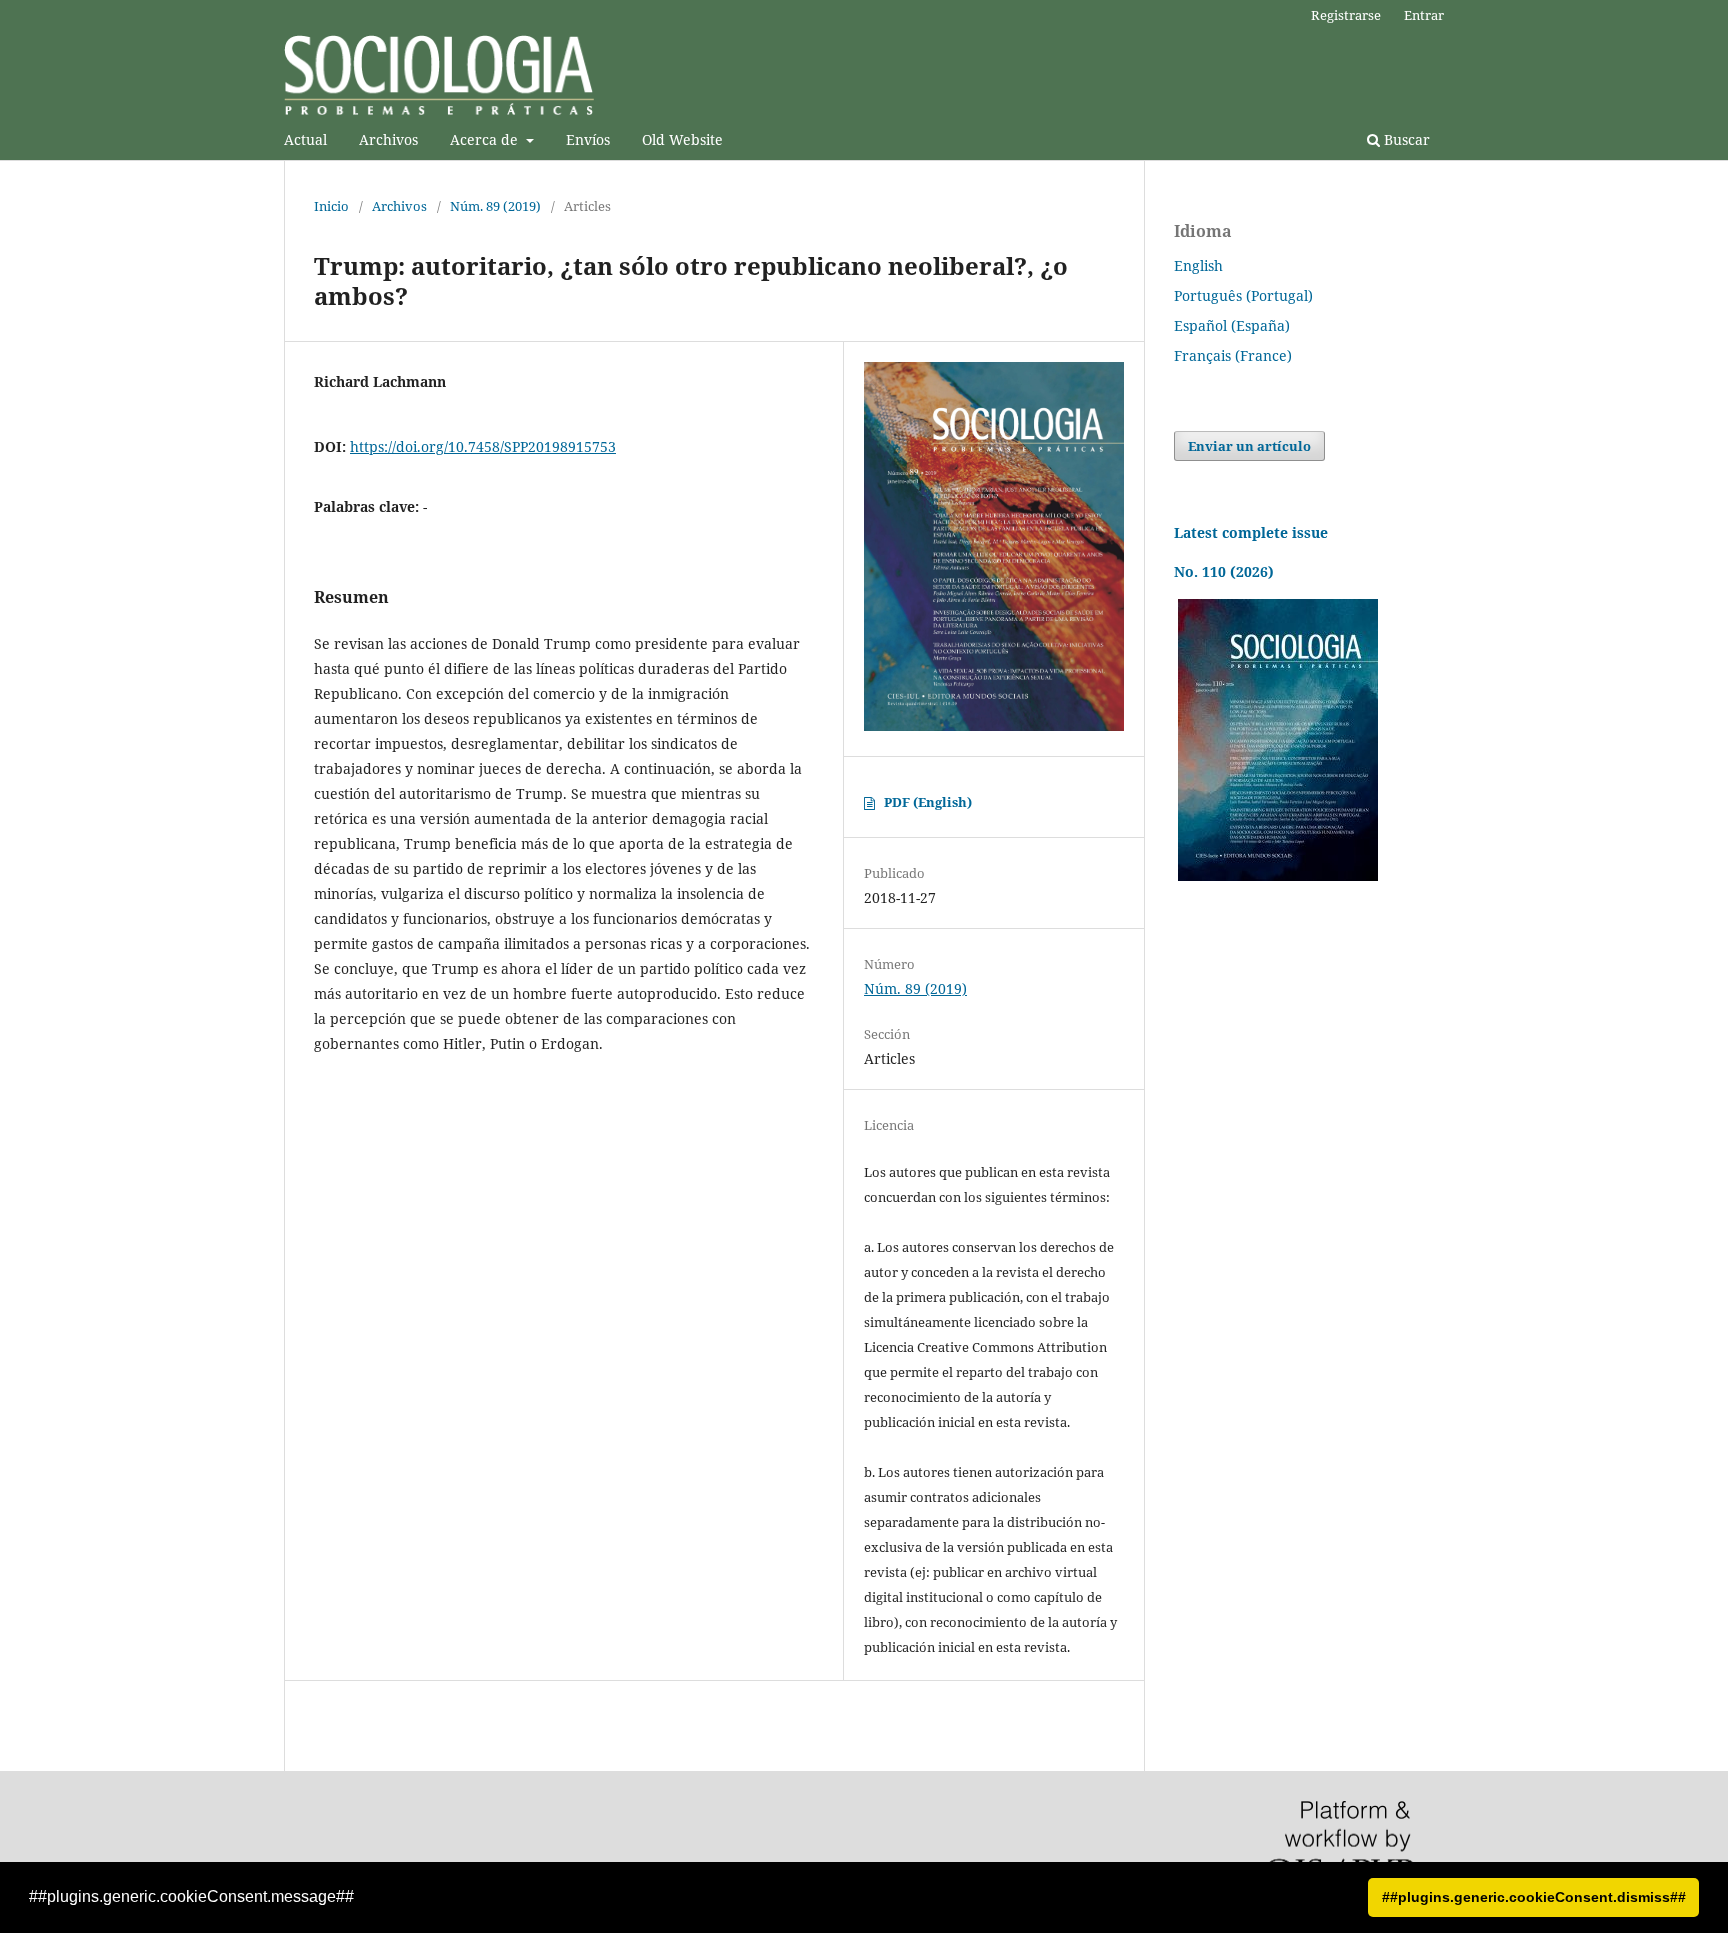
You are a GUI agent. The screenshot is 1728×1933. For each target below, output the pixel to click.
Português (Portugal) (1243, 295)
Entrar (1424, 15)
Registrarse (1346, 15)
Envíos (588, 139)
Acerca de (486, 139)
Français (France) (1233, 355)
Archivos (388, 139)
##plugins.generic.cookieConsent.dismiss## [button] (1534, 1897)
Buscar (1405, 139)
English (1198, 265)
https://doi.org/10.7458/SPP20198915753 (483, 446)
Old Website (682, 139)
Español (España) (1232, 325)
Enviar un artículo (1249, 446)
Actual (305, 139)
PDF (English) (928, 802)
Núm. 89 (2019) (495, 206)
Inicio (331, 206)
